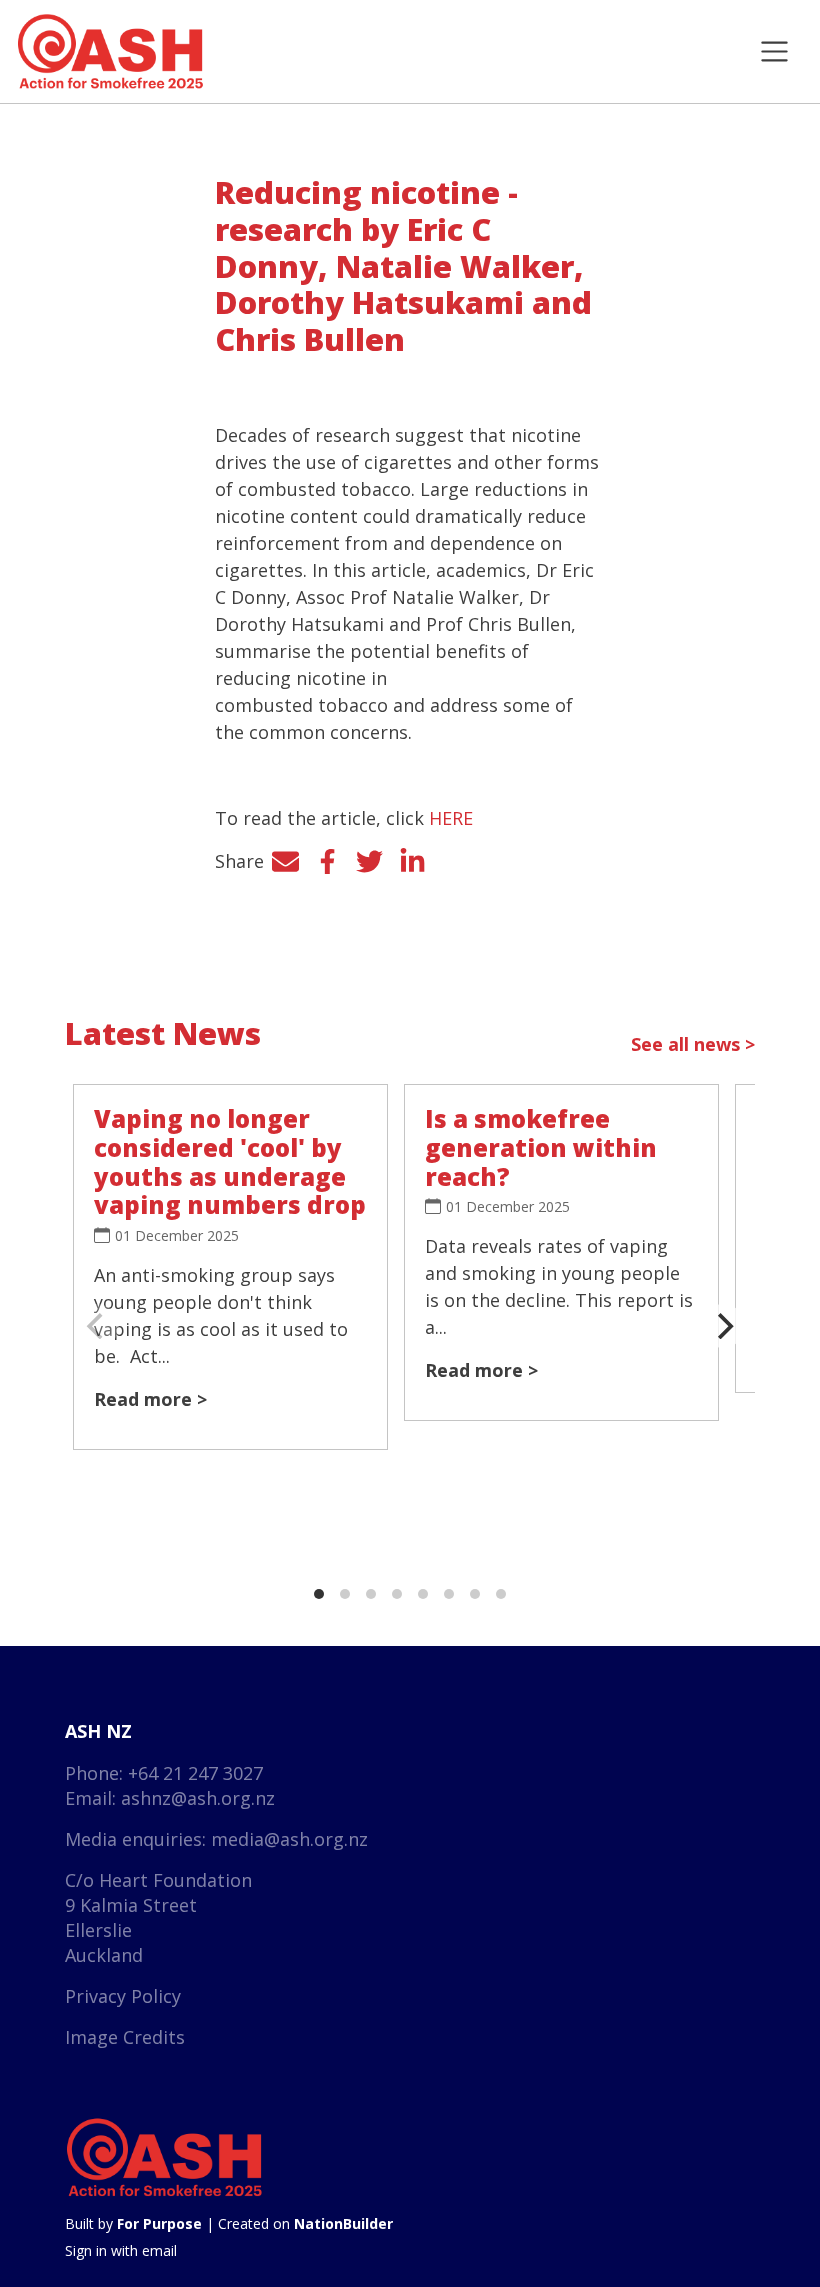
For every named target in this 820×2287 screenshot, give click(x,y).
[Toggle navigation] (774, 51)
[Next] (723, 1326)
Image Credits (125, 2037)
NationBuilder (343, 2223)
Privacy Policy (123, 1996)
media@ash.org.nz (289, 1839)
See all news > (693, 1044)
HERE (451, 818)
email (159, 2250)
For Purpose (159, 2223)
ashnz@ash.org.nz (198, 1798)
